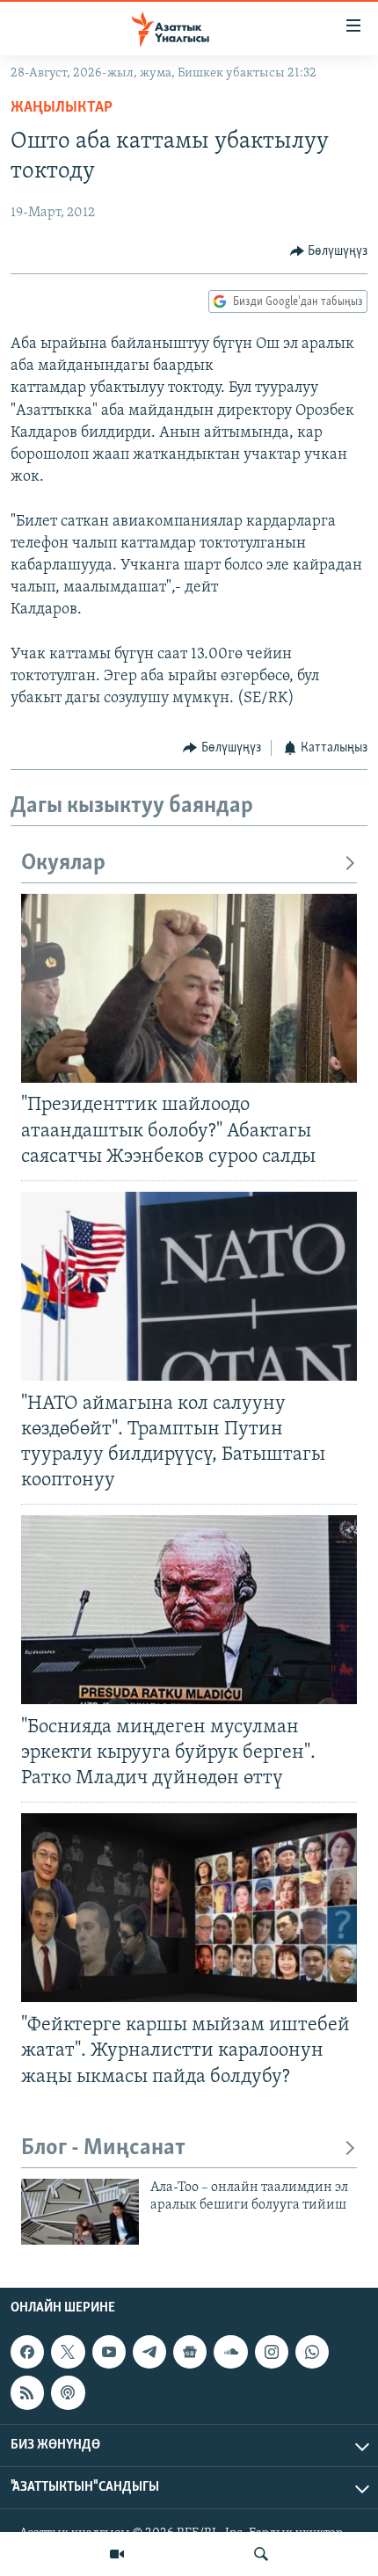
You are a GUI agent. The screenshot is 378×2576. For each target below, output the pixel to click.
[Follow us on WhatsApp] (312, 2352)
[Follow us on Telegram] (149, 2352)
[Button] (329, 251)
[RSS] (27, 2392)
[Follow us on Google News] (190, 2352)
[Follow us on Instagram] (272, 2352)
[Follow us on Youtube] (109, 2352)
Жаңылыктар (62, 108)
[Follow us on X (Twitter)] (68, 2352)
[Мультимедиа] (117, 2554)
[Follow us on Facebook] (27, 2352)
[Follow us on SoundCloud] (230, 2352)
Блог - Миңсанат (103, 2148)
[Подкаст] (68, 2392)
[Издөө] (261, 2554)
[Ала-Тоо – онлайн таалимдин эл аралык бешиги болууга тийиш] (80, 2212)
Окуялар (63, 864)
